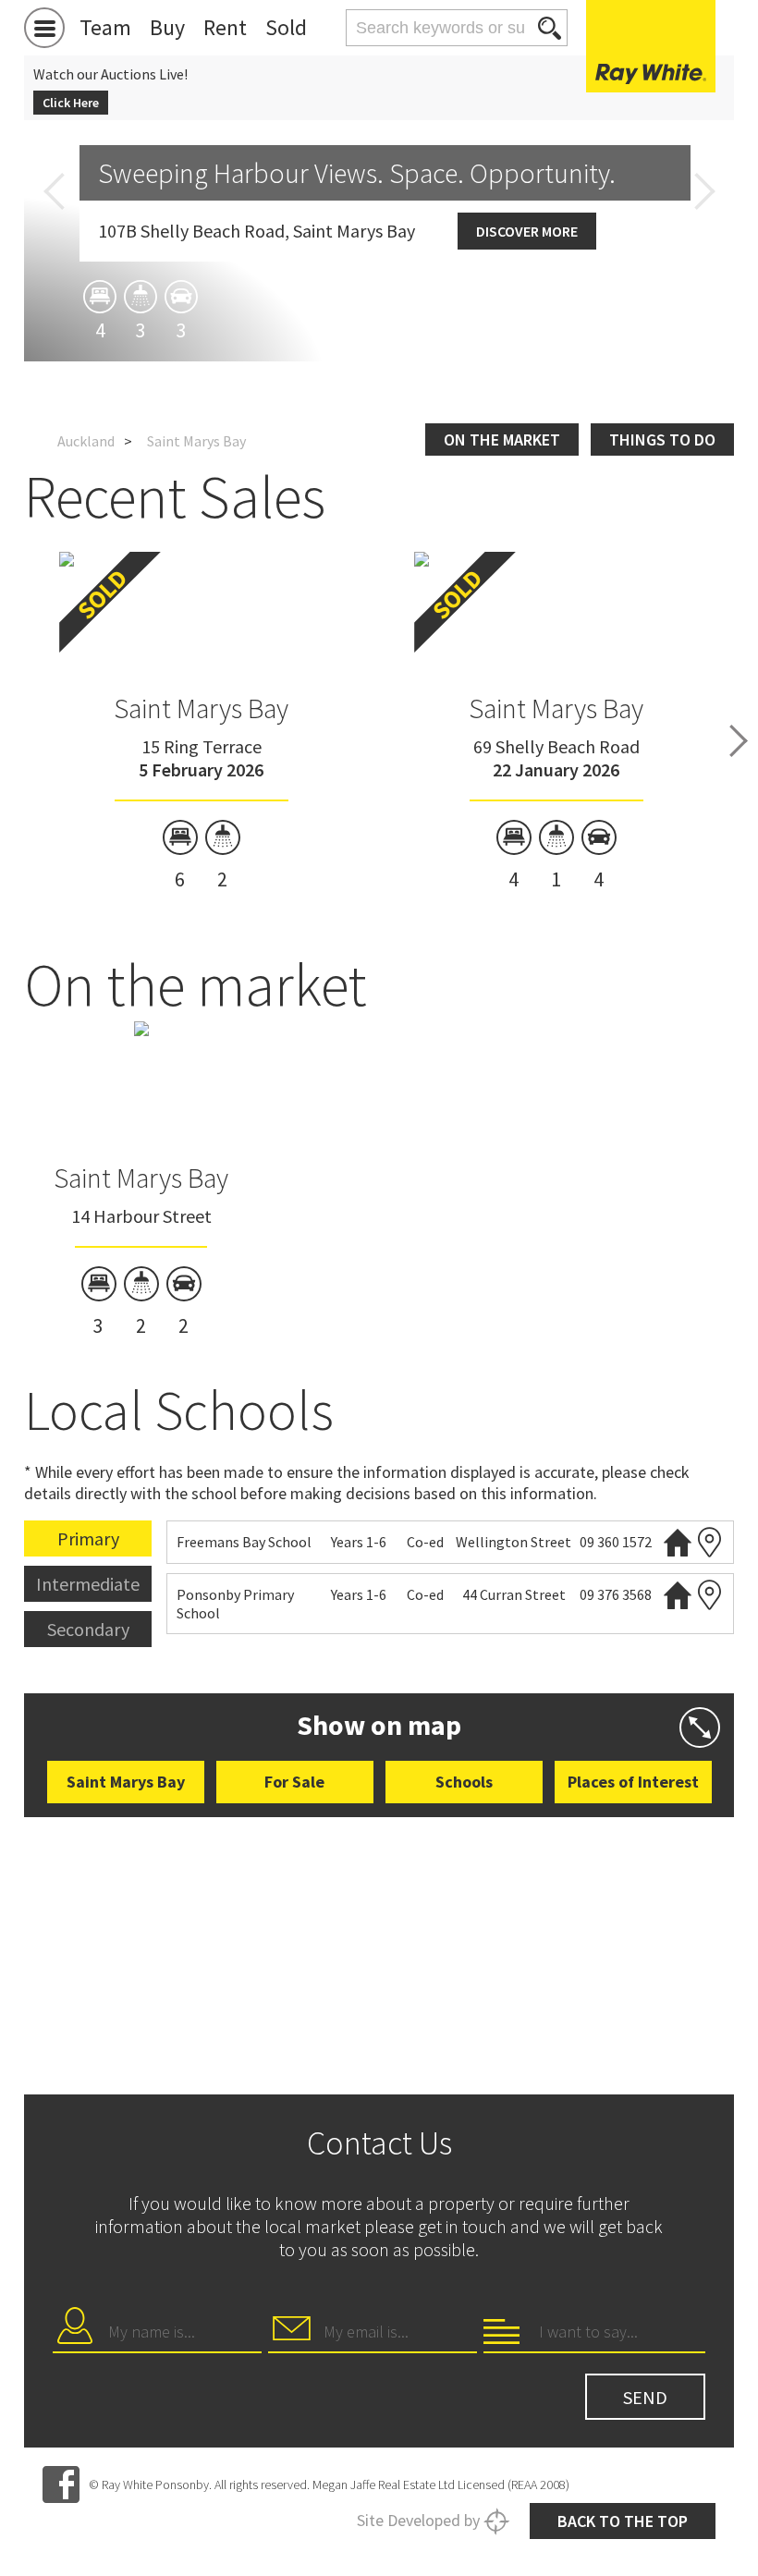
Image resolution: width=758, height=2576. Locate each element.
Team (105, 27)
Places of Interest (633, 1782)
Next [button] (704, 191)
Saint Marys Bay (201, 708)
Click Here (71, 103)
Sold (286, 27)
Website (678, 1542)
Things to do (662, 440)
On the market (502, 440)
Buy (167, 27)
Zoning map (710, 1542)
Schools (464, 1782)
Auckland (86, 441)
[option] (202, 722)
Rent (225, 27)
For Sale (294, 1782)
